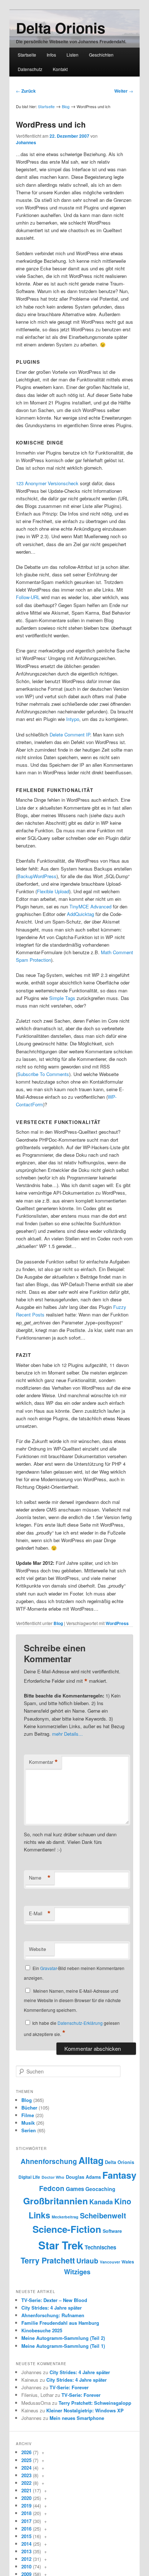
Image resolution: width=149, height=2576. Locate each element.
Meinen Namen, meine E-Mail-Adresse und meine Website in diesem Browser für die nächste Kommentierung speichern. (72, 2000)
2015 (26, 2536)
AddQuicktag (80, 914)
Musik (28, 2123)
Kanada (101, 2202)
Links (39, 2215)
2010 (26, 2566)
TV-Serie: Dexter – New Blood (54, 2300)
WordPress (117, 1623)
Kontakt (60, 69)
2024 (26, 2468)
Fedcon (52, 2188)
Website (37, 1949)
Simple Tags (62, 998)
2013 (26, 2551)
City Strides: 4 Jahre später (52, 2308)
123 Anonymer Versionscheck (47, 483)
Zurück (26, 91)
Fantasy (119, 2175)
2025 (26, 2460)
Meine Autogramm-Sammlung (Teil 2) (63, 2338)
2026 (26, 2452)
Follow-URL (28, 597)
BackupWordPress (37, 876)
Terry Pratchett (48, 2260)
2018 (26, 2513)
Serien (29, 2130)
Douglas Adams (83, 2177)
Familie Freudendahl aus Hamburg (60, 2323)
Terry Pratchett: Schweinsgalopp (95, 2403)
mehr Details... (67, 1734)
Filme (28, 2115)
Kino (123, 2201)
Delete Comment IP (70, 734)
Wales (128, 2262)
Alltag (91, 2160)
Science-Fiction (67, 2229)
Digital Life (29, 2177)
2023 (26, 2475)
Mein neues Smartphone (77, 2418)
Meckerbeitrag (65, 2217)
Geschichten (101, 55)
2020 (26, 2498)
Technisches (100, 2247)
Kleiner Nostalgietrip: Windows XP (85, 2410)
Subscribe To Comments (43, 1074)
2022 (26, 2483)
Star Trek (61, 2245)
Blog (66, 106)
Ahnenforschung (49, 2161)
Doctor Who (53, 2177)
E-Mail (40, 1913)
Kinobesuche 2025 (42, 2330)
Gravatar (48, 1968)
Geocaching (100, 2189)
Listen (73, 55)
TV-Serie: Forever (69, 2387)
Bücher (29, 2108)
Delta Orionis (61, 28)
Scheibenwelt (103, 2215)
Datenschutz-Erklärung (80, 2023)
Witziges (77, 2272)
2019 (26, 2506)
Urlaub (87, 2261)
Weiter (124, 91)
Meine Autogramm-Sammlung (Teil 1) (63, 2346)
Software (112, 2231)
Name (40, 1878)
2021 (26, 2490)
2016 (26, 2529)
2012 (26, 2559)
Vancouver (110, 2262)
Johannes (26, 142)
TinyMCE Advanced (90, 906)
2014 (26, 2544)
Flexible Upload (53, 891)
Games (75, 2189)
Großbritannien (56, 2201)
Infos (51, 55)
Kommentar (43, 1762)
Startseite (27, 55)
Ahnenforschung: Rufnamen (53, 2315)
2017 (26, 2521)
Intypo (73, 719)
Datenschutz (30, 69)
